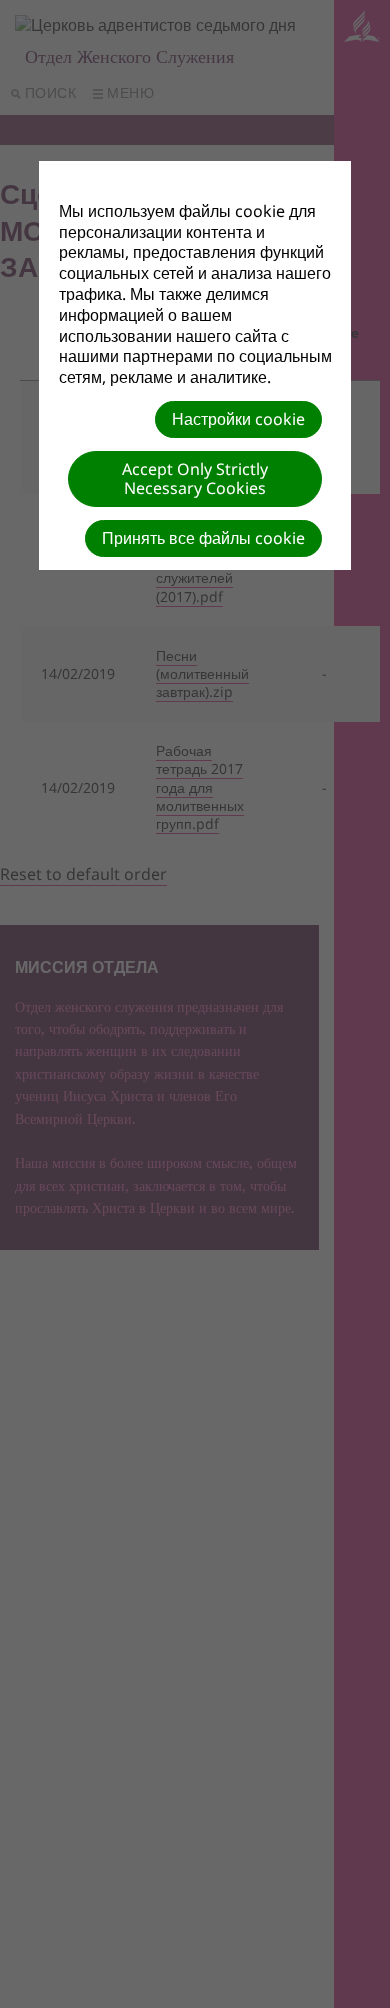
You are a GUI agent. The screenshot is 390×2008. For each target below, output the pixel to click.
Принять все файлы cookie (203, 538)
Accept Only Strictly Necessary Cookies (195, 478)
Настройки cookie (238, 419)
